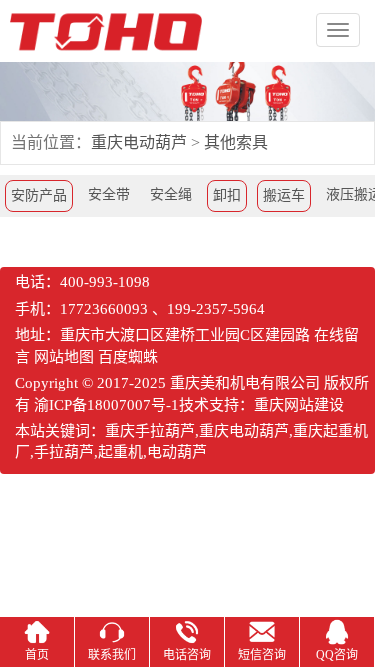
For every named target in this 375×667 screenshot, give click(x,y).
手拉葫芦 (64, 452)
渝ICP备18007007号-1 (106, 405)
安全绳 (171, 194)
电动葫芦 (177, 452)
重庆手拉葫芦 (150, 431)
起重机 (120, 452)
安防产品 (39, 195)
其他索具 (236, 142)
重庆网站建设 (299, 405)
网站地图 (64, 357)
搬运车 (284, 195)
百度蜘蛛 (128, 357)
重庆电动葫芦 (139, 142)
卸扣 (227, 195)
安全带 (109, 194)
